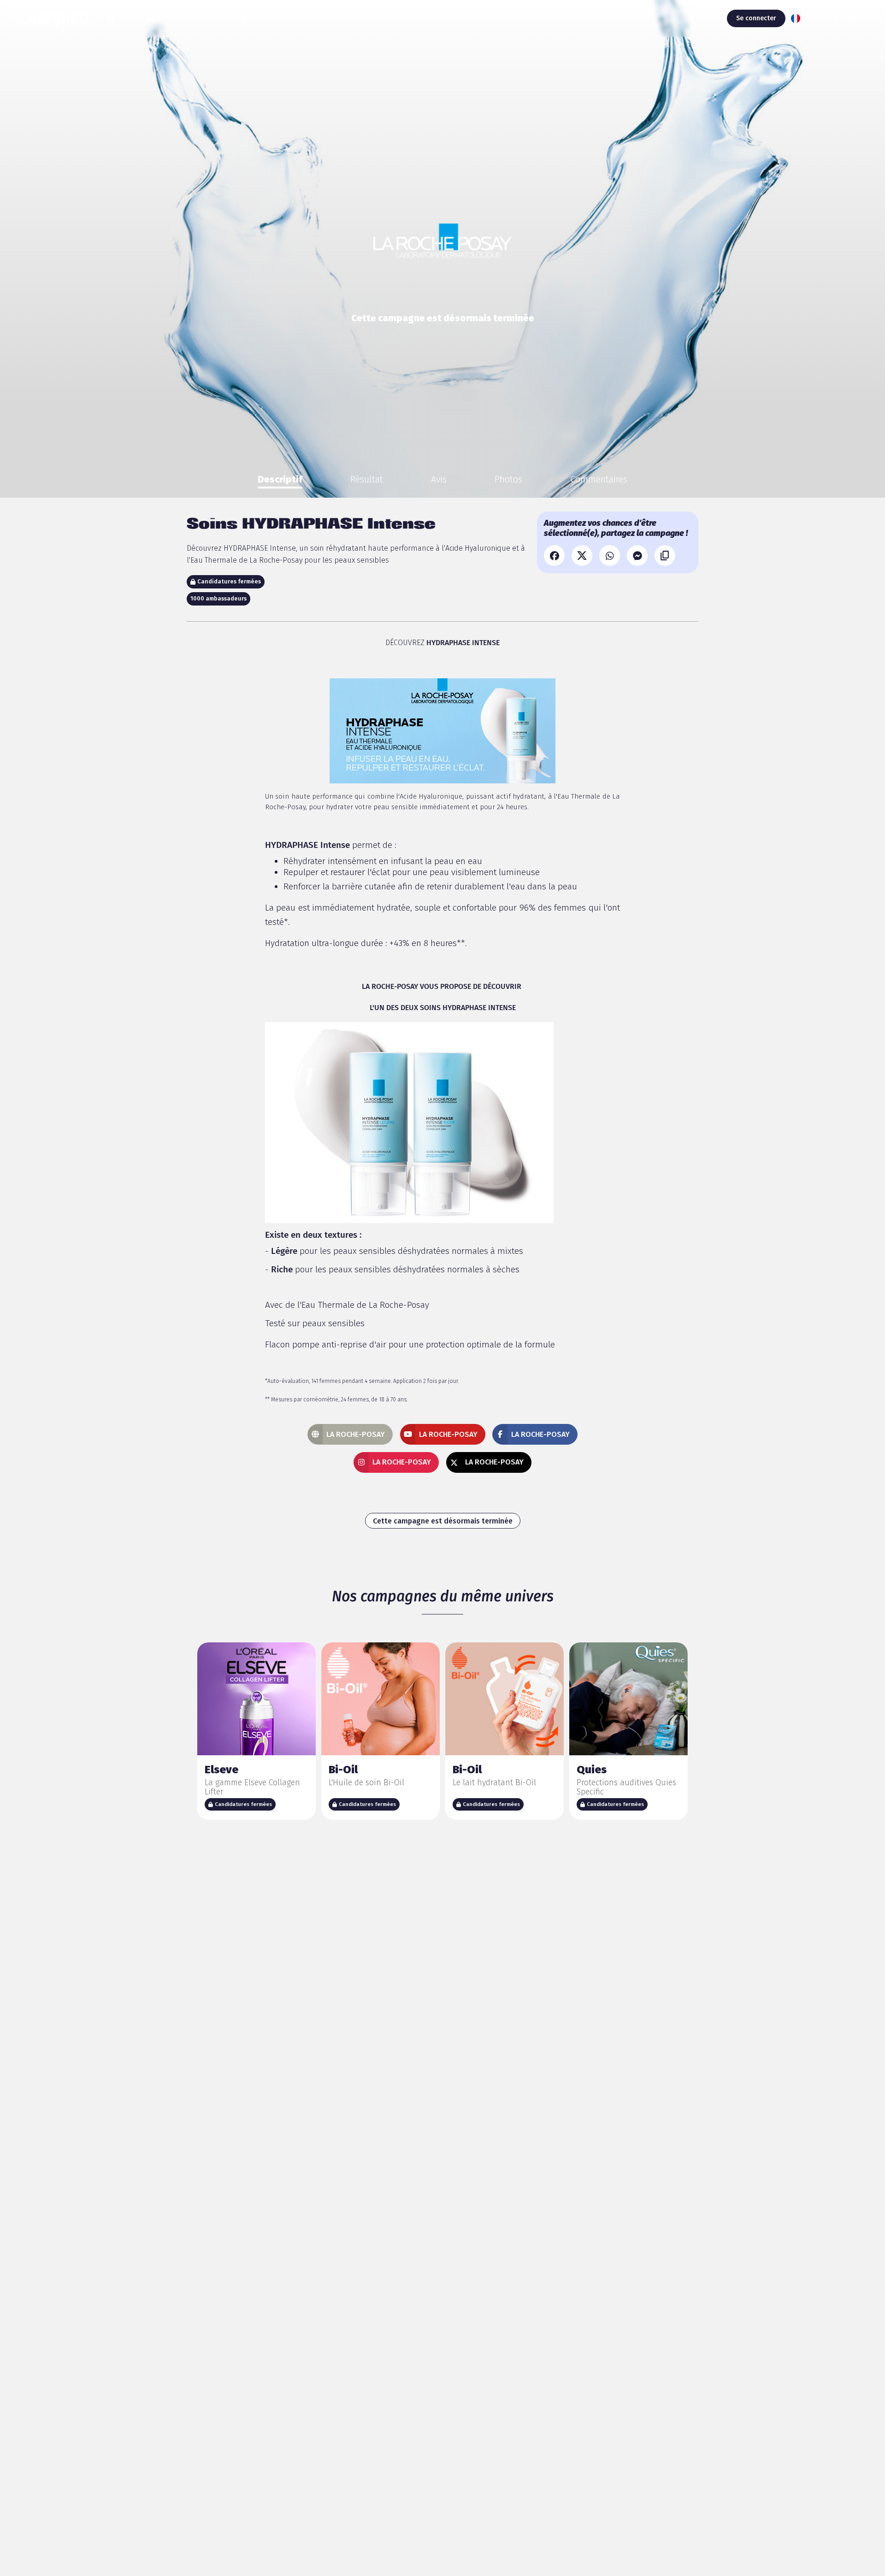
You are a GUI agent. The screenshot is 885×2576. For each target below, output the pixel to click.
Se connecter (756, 18)
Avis (439, 479)
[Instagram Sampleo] (819, 18)
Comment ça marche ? (289, 18)
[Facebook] (554, 556)
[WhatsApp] (610, 556)
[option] (280, 479)
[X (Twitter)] (582, 556)
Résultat (367, 479)
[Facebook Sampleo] (836, 18)
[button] (798, 18)
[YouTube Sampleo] (853, 18)
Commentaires (599, 479)
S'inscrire (702, 18)
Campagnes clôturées (195, 18)
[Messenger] (637, 556)
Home (128, 18)
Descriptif (280, 479)
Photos (508, 479)
